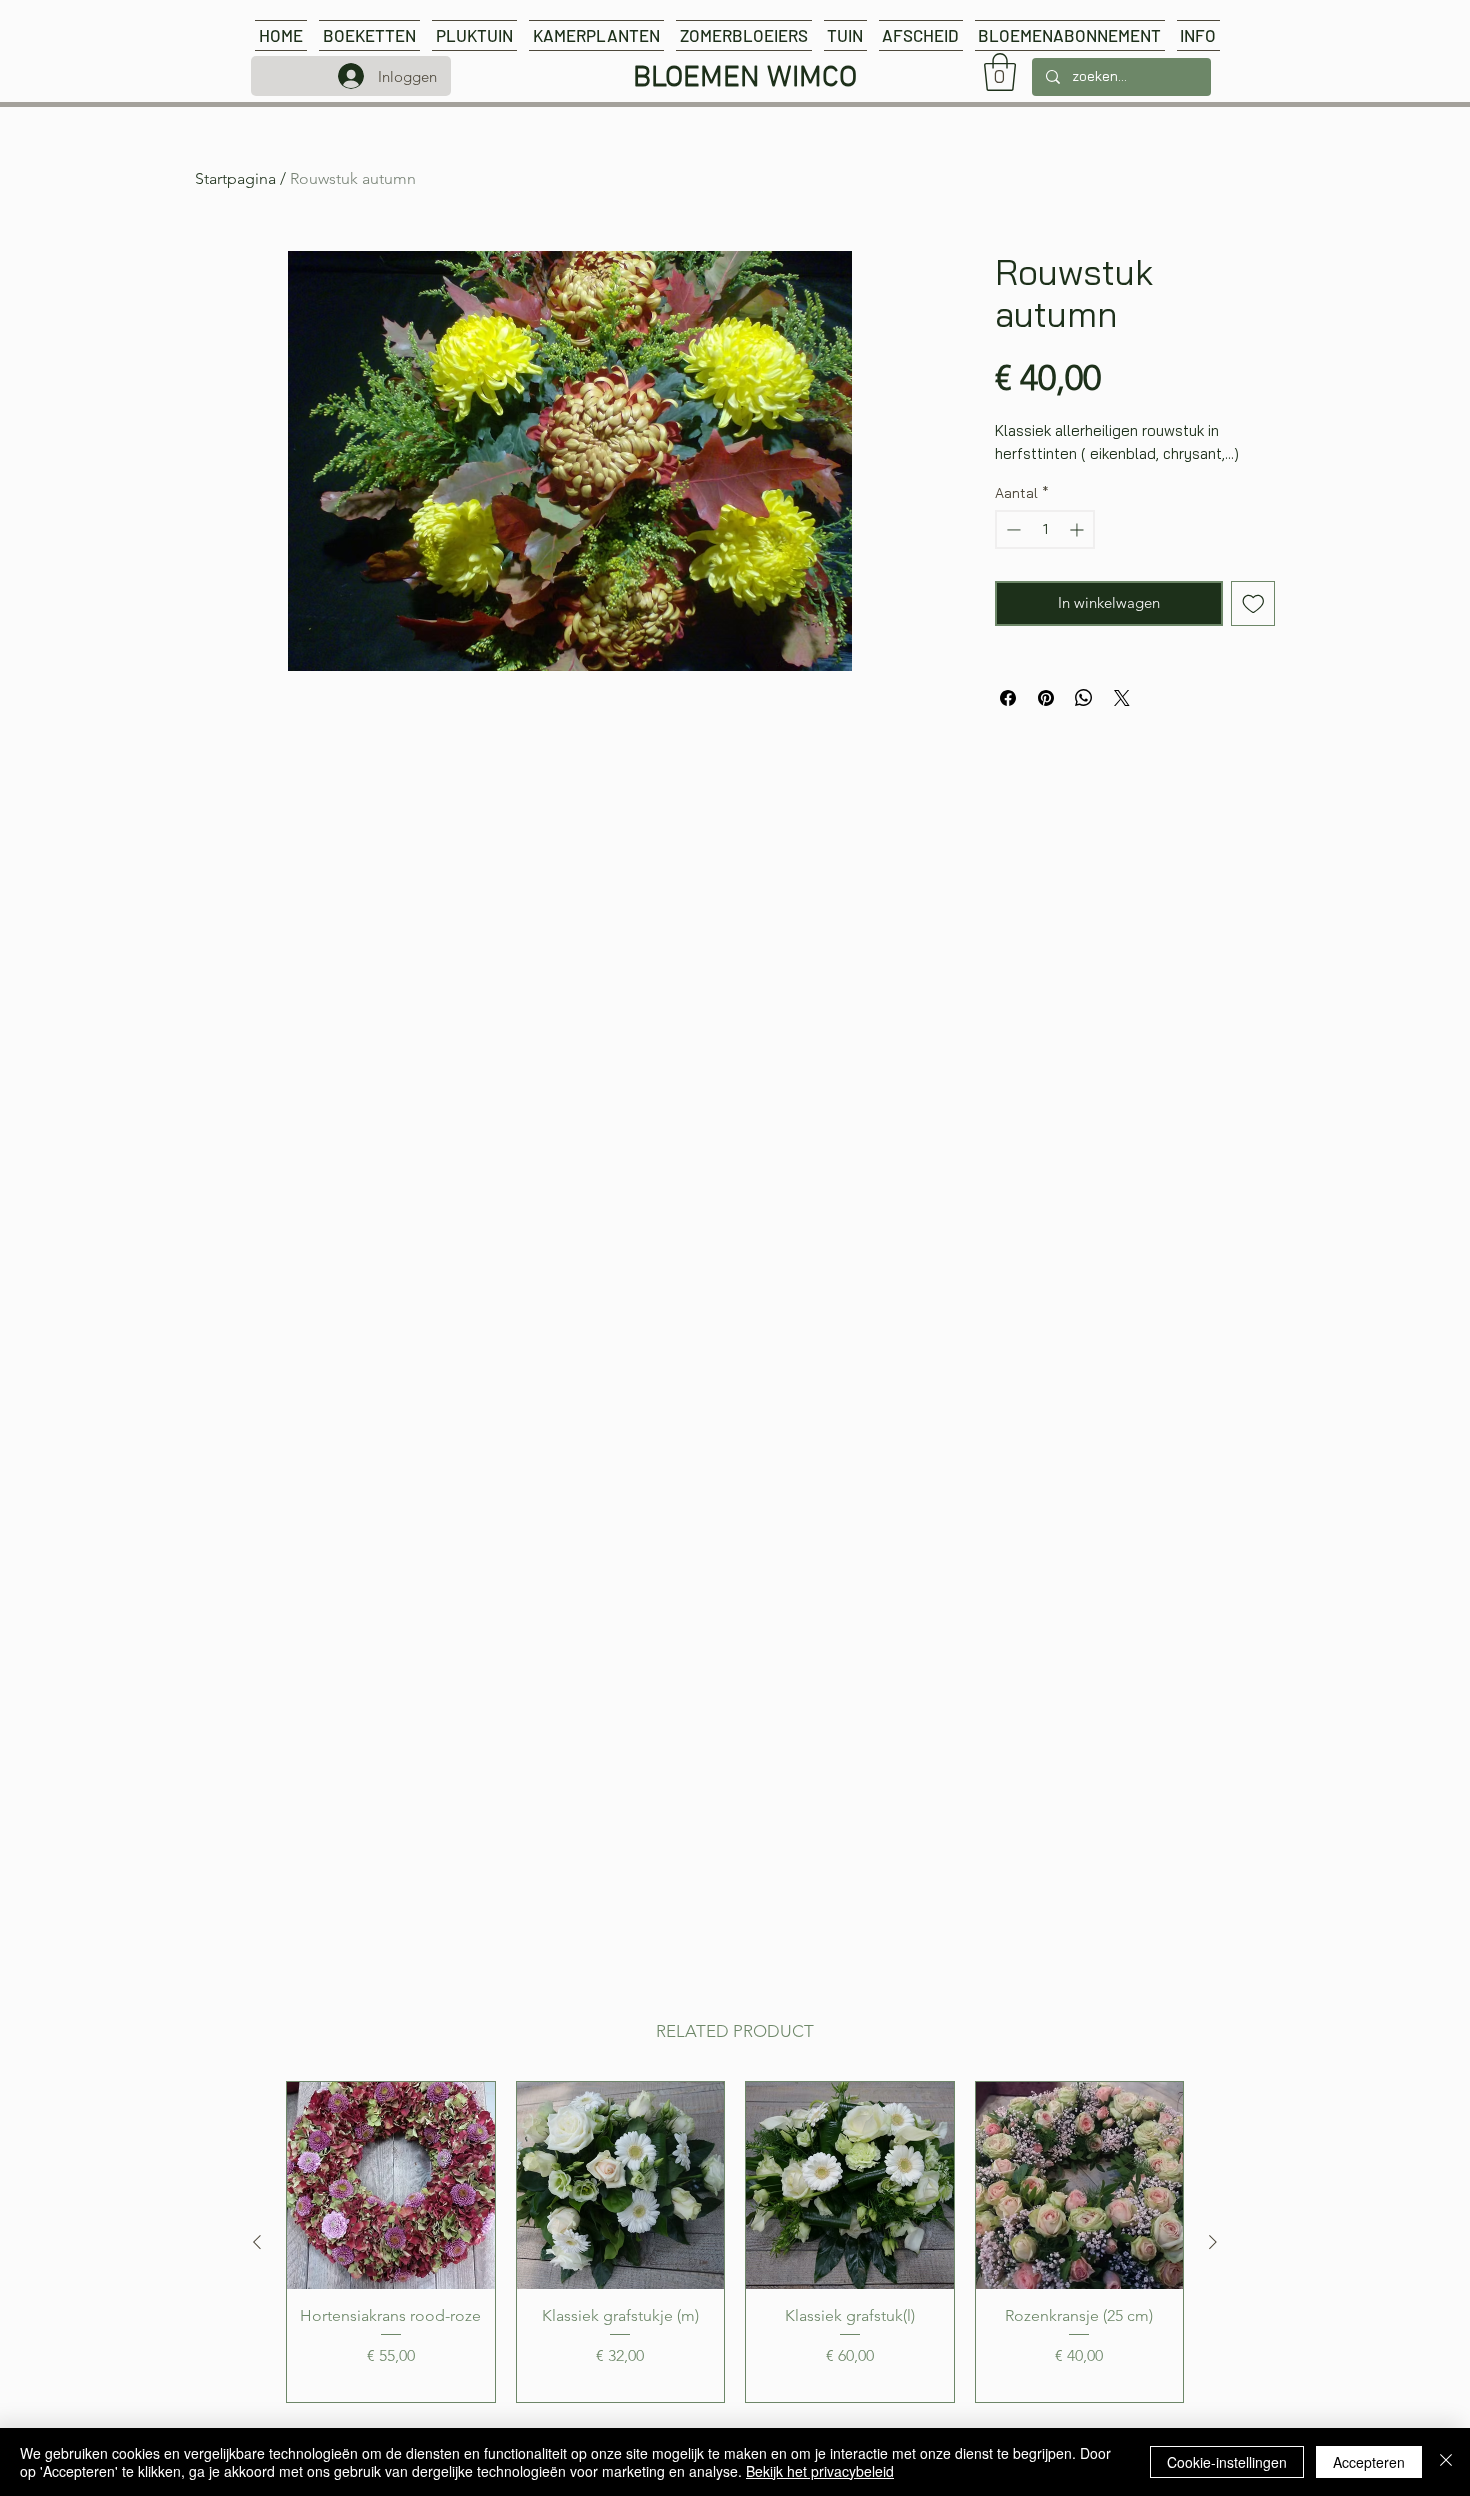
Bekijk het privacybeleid (820, 2471)
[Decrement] (1011, 529)
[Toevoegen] (1253, 603)
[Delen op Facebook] (1008, 698)
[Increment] (1078, 529)
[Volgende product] (1213, 2242)
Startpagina (235, 178)
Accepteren (1369, 2462)
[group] (735, 2242)
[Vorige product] (257, 2242)
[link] (1000, 72)
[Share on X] (1122, 698)
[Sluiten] (1446, 2462)
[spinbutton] (1045, 529)
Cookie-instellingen (1227, 2462)
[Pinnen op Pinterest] (1046, 698)
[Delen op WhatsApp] (1084, 698)
